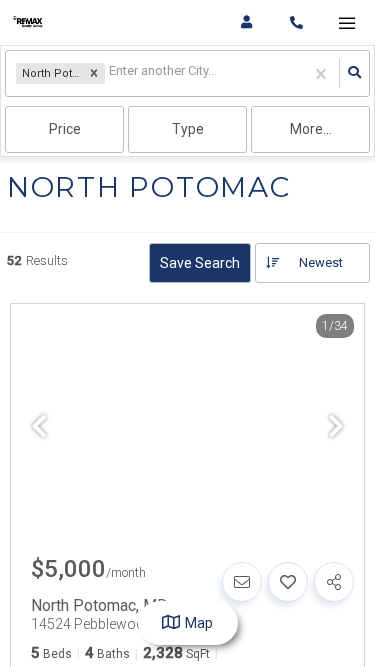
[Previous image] (39, 428)
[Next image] (336, 428)
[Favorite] (288, 582)
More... (311, 129)
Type (188, 129)
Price (65, 129)
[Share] (334, 582)
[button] (94, 74)
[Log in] (246, 22)
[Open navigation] (346, 23)
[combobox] (110, 73)
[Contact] (242, 582)
